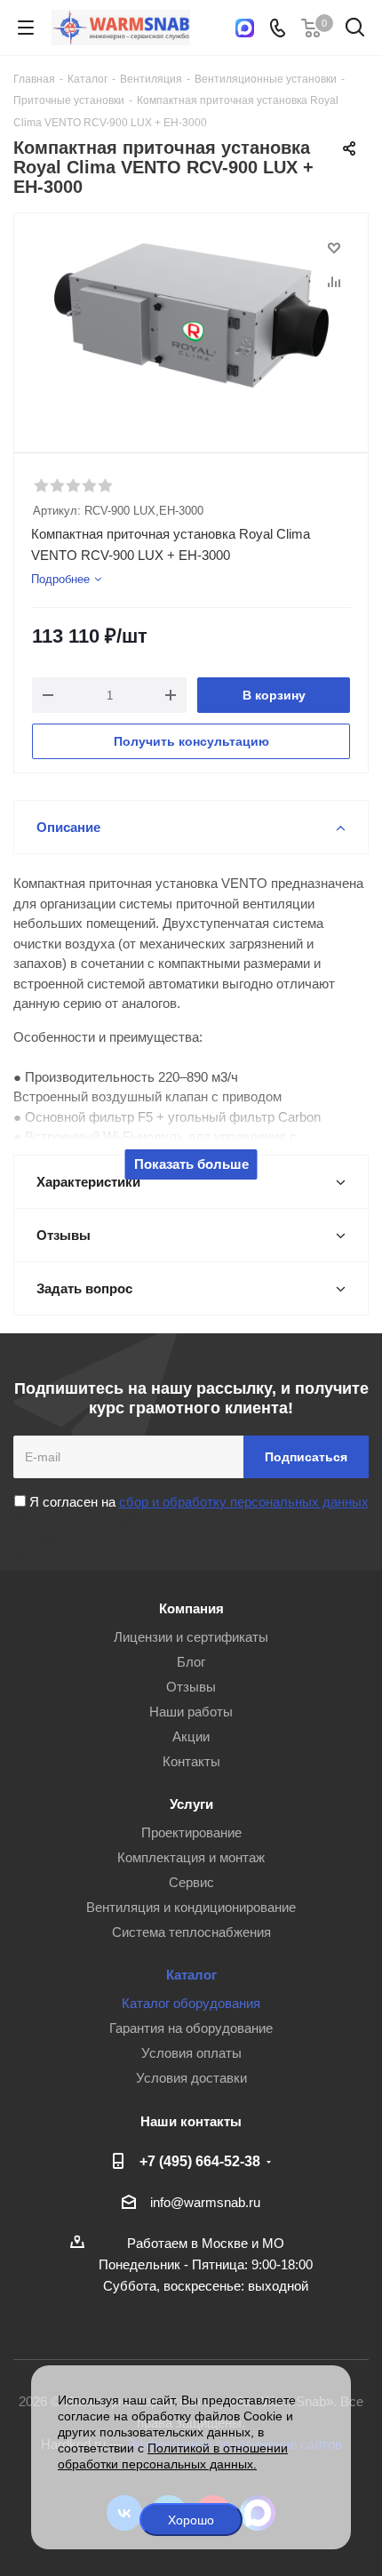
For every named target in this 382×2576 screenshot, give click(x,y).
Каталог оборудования (191, 2003)
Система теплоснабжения (191, 1932)
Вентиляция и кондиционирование (191, 1907)
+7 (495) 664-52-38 (200, 2161)
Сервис (191, 1882)
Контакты (191, 1761)
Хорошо (191, 2520)
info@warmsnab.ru (205, 2202)
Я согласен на (197, 1502)
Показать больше (191, 1164)
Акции (191, 1736)
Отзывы (191, 1687)
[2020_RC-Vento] (191, 325)
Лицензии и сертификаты (191, 1637)
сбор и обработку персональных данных (244, 1502)
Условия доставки (191, 2078)
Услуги (191, 1804)
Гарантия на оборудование (191, 2028)
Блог (191, 1662)
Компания (191, 1608)
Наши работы (191, 1712)
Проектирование (191, 1832)
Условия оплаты (191, 2053)
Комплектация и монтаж (191, 1857)
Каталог (191, 1975)
